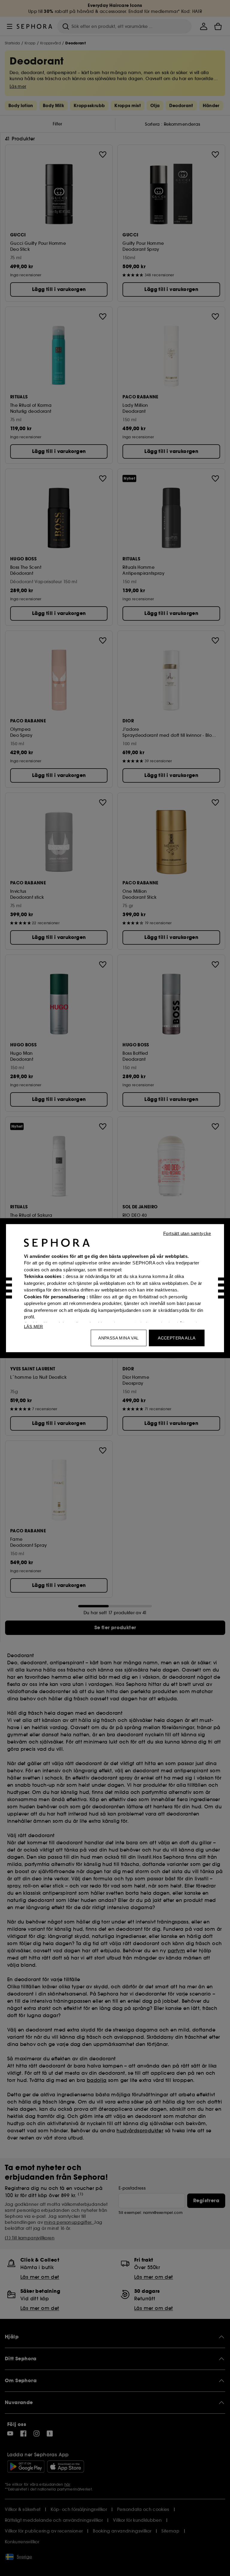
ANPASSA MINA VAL (118, 1338)
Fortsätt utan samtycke (187, 1233)
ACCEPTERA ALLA (177, 1338)
